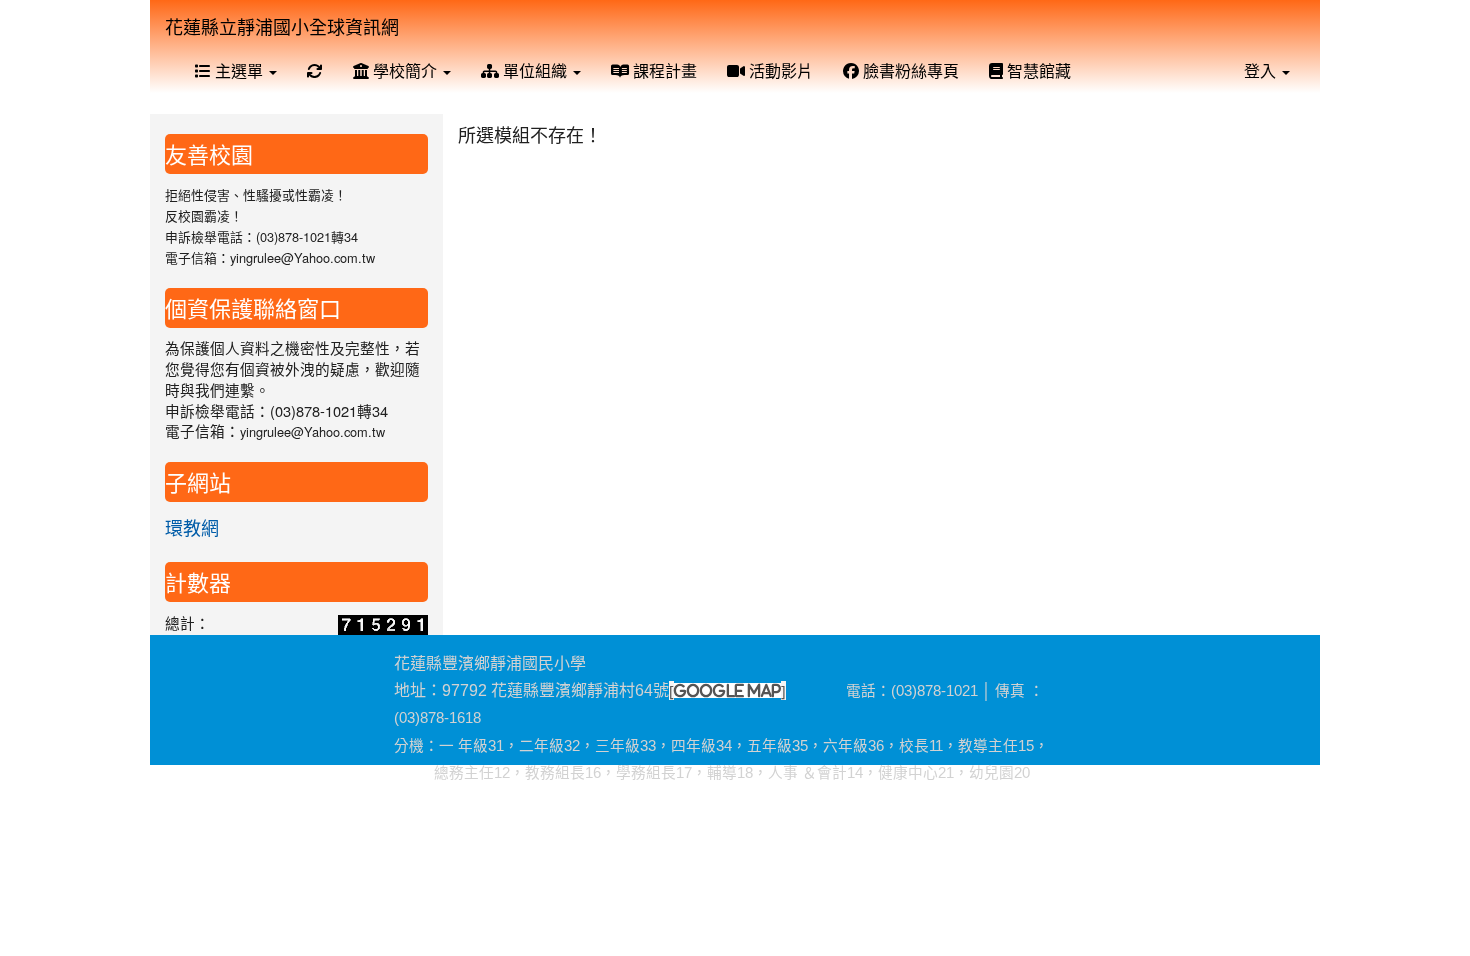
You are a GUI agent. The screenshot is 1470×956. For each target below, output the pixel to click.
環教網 (192, 527)
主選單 (239, 70)
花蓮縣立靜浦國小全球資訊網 (282, 26)
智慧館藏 (1037, 70)
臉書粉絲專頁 (909, 70)
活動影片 (779, 70)
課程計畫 (663, 70)
